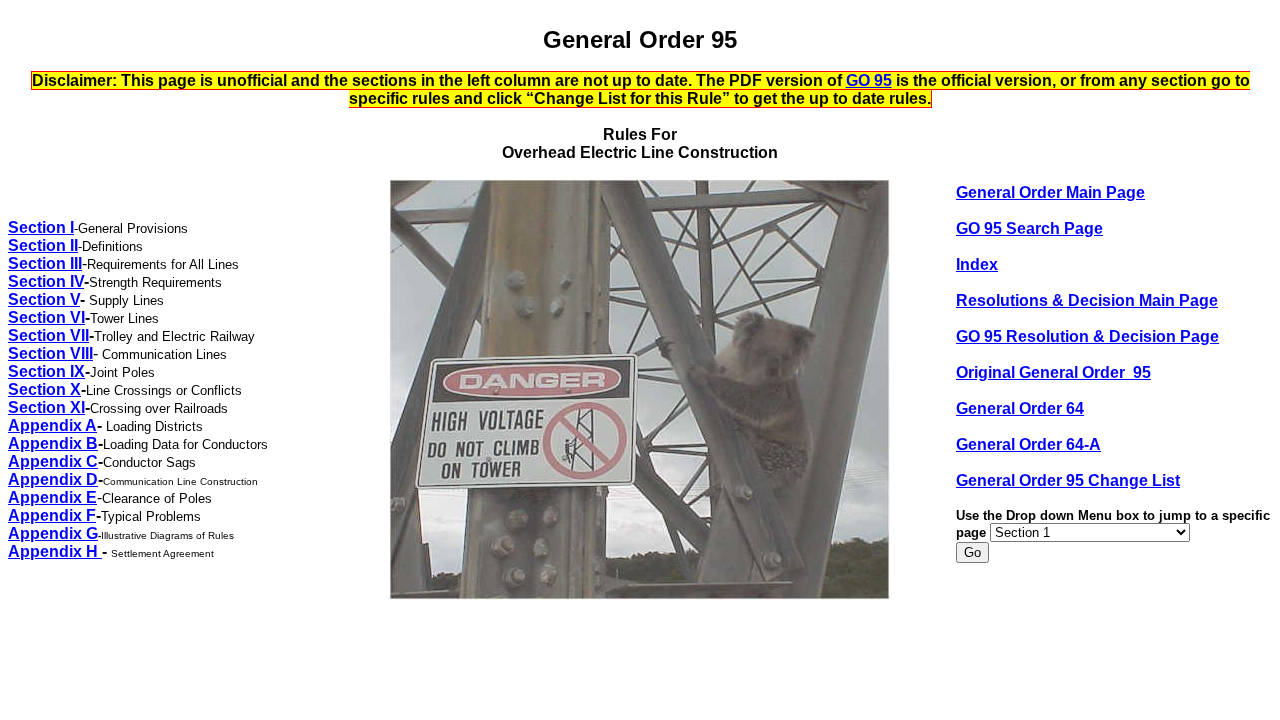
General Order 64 (1020, 408)
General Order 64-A (1028, 444)
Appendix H (55, 551)
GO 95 (869, 80)
